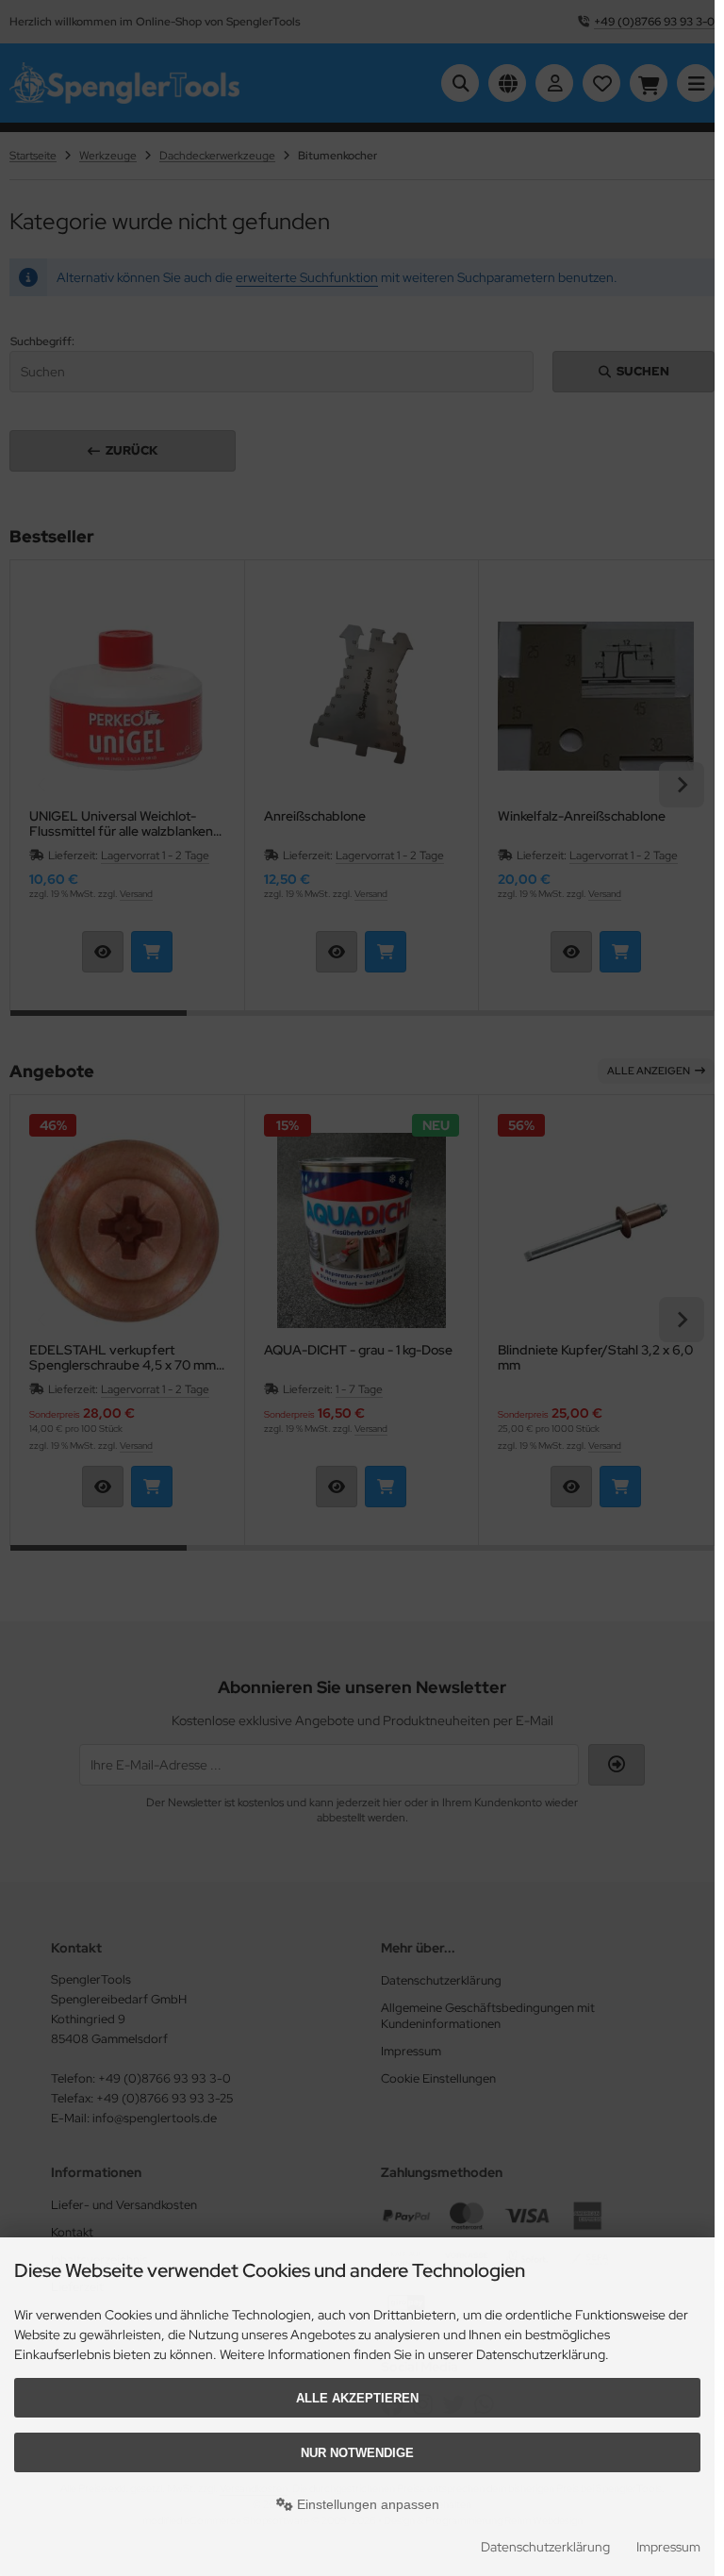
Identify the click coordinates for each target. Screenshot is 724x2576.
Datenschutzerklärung (545, 2547)
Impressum (668, 2547)
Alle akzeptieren (357, 2398)
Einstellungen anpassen (366, 2504)
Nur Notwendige (357, 2453)
